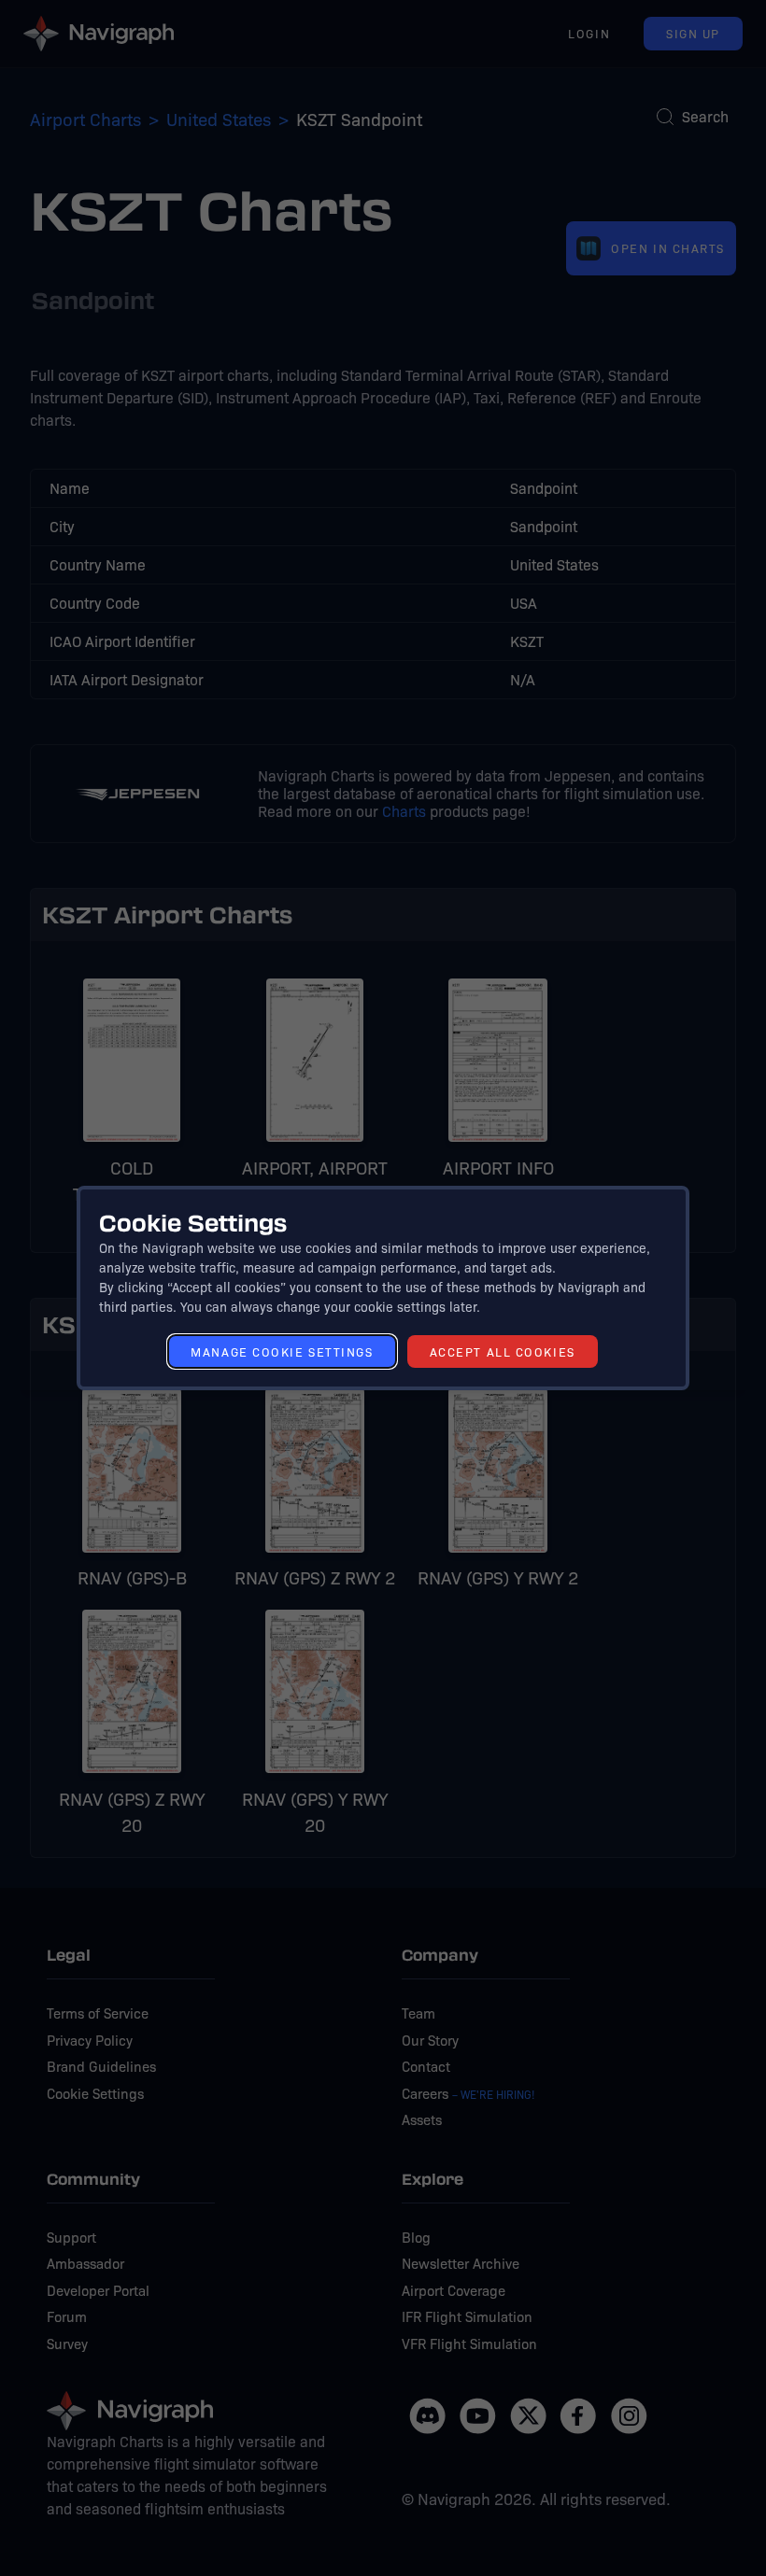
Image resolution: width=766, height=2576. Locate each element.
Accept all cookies (503, 1351)
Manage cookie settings (282, 1351)
